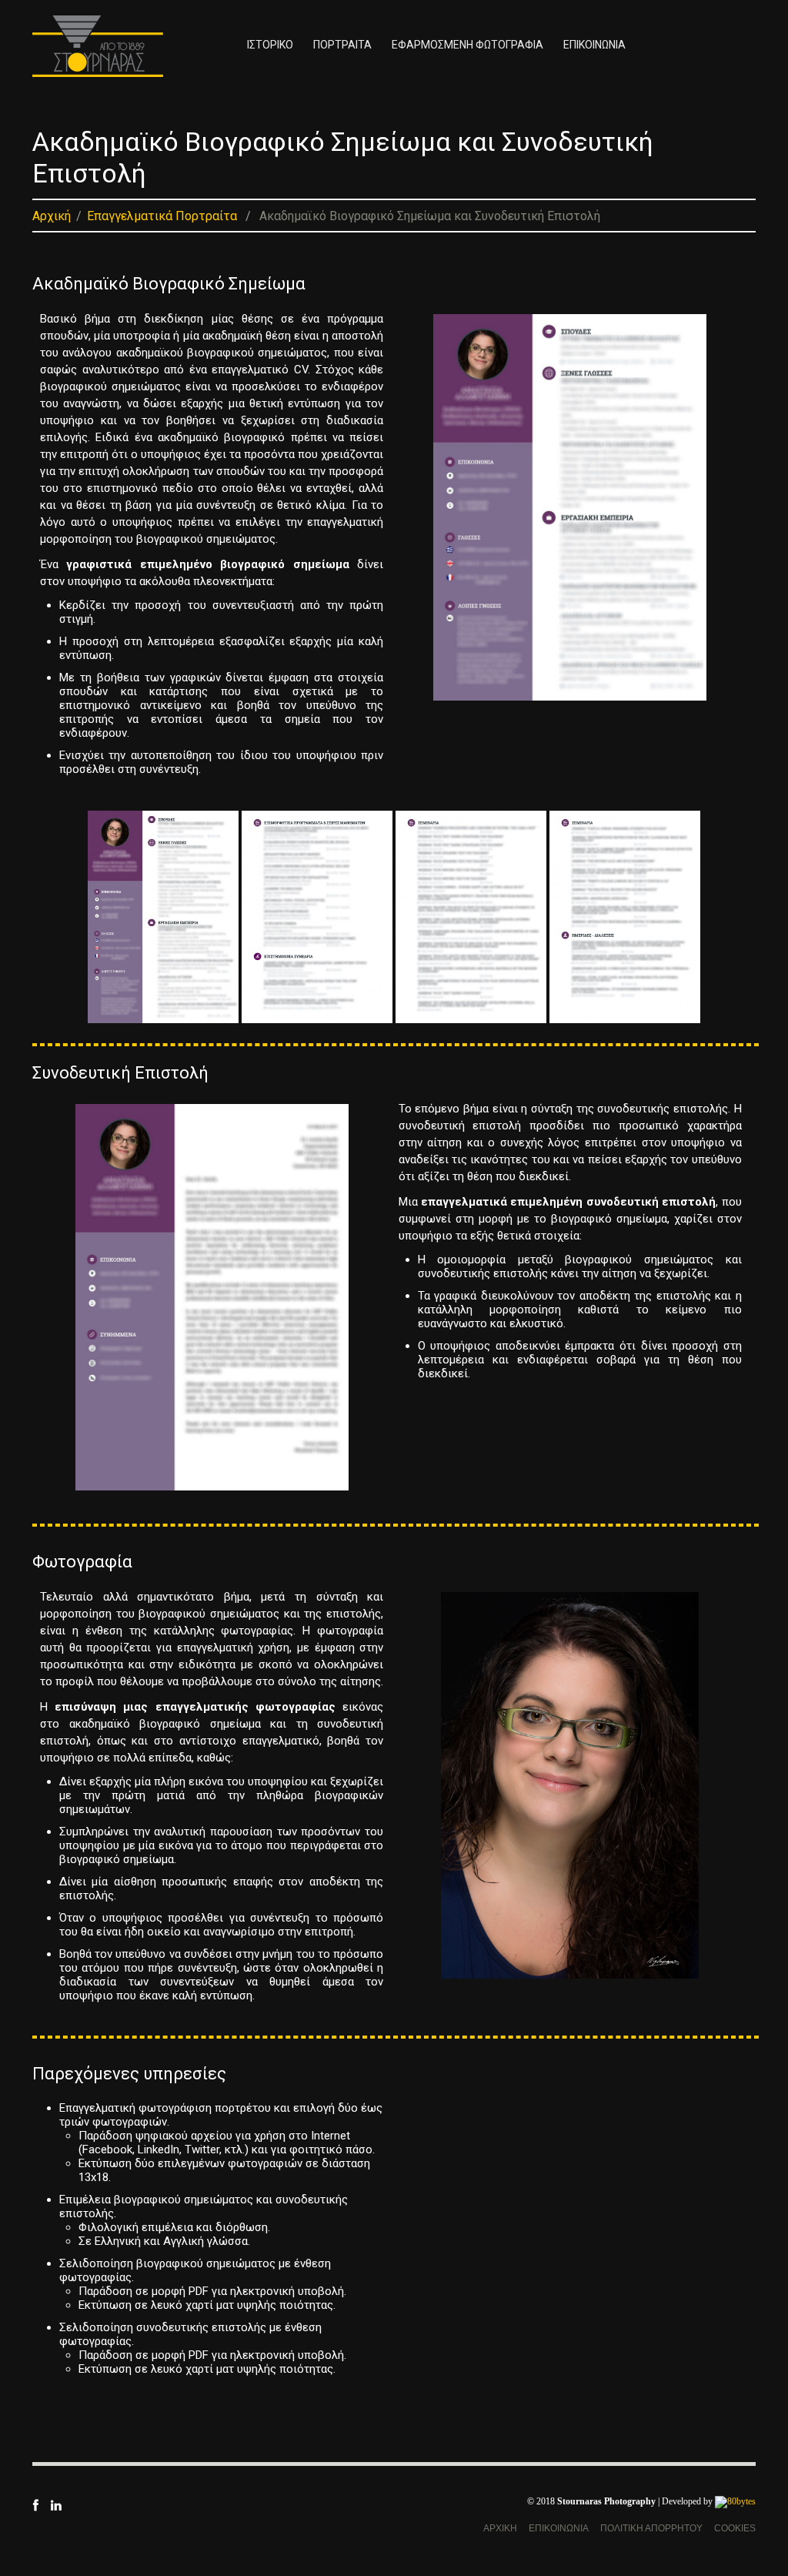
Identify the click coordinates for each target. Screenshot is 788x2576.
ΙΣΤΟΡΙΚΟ (270, 45)
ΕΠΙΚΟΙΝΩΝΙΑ (594, 45)
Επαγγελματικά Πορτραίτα (162, 216)
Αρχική (52, 216)
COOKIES (735, 2528)
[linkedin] (56, 2504)
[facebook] (35, 2504)
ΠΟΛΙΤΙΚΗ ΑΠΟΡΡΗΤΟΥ (651, 2528)
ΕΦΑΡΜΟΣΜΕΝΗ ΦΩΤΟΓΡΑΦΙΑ (467, 45)
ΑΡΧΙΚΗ (500, 2528)
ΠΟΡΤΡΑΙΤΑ (342, 45)
